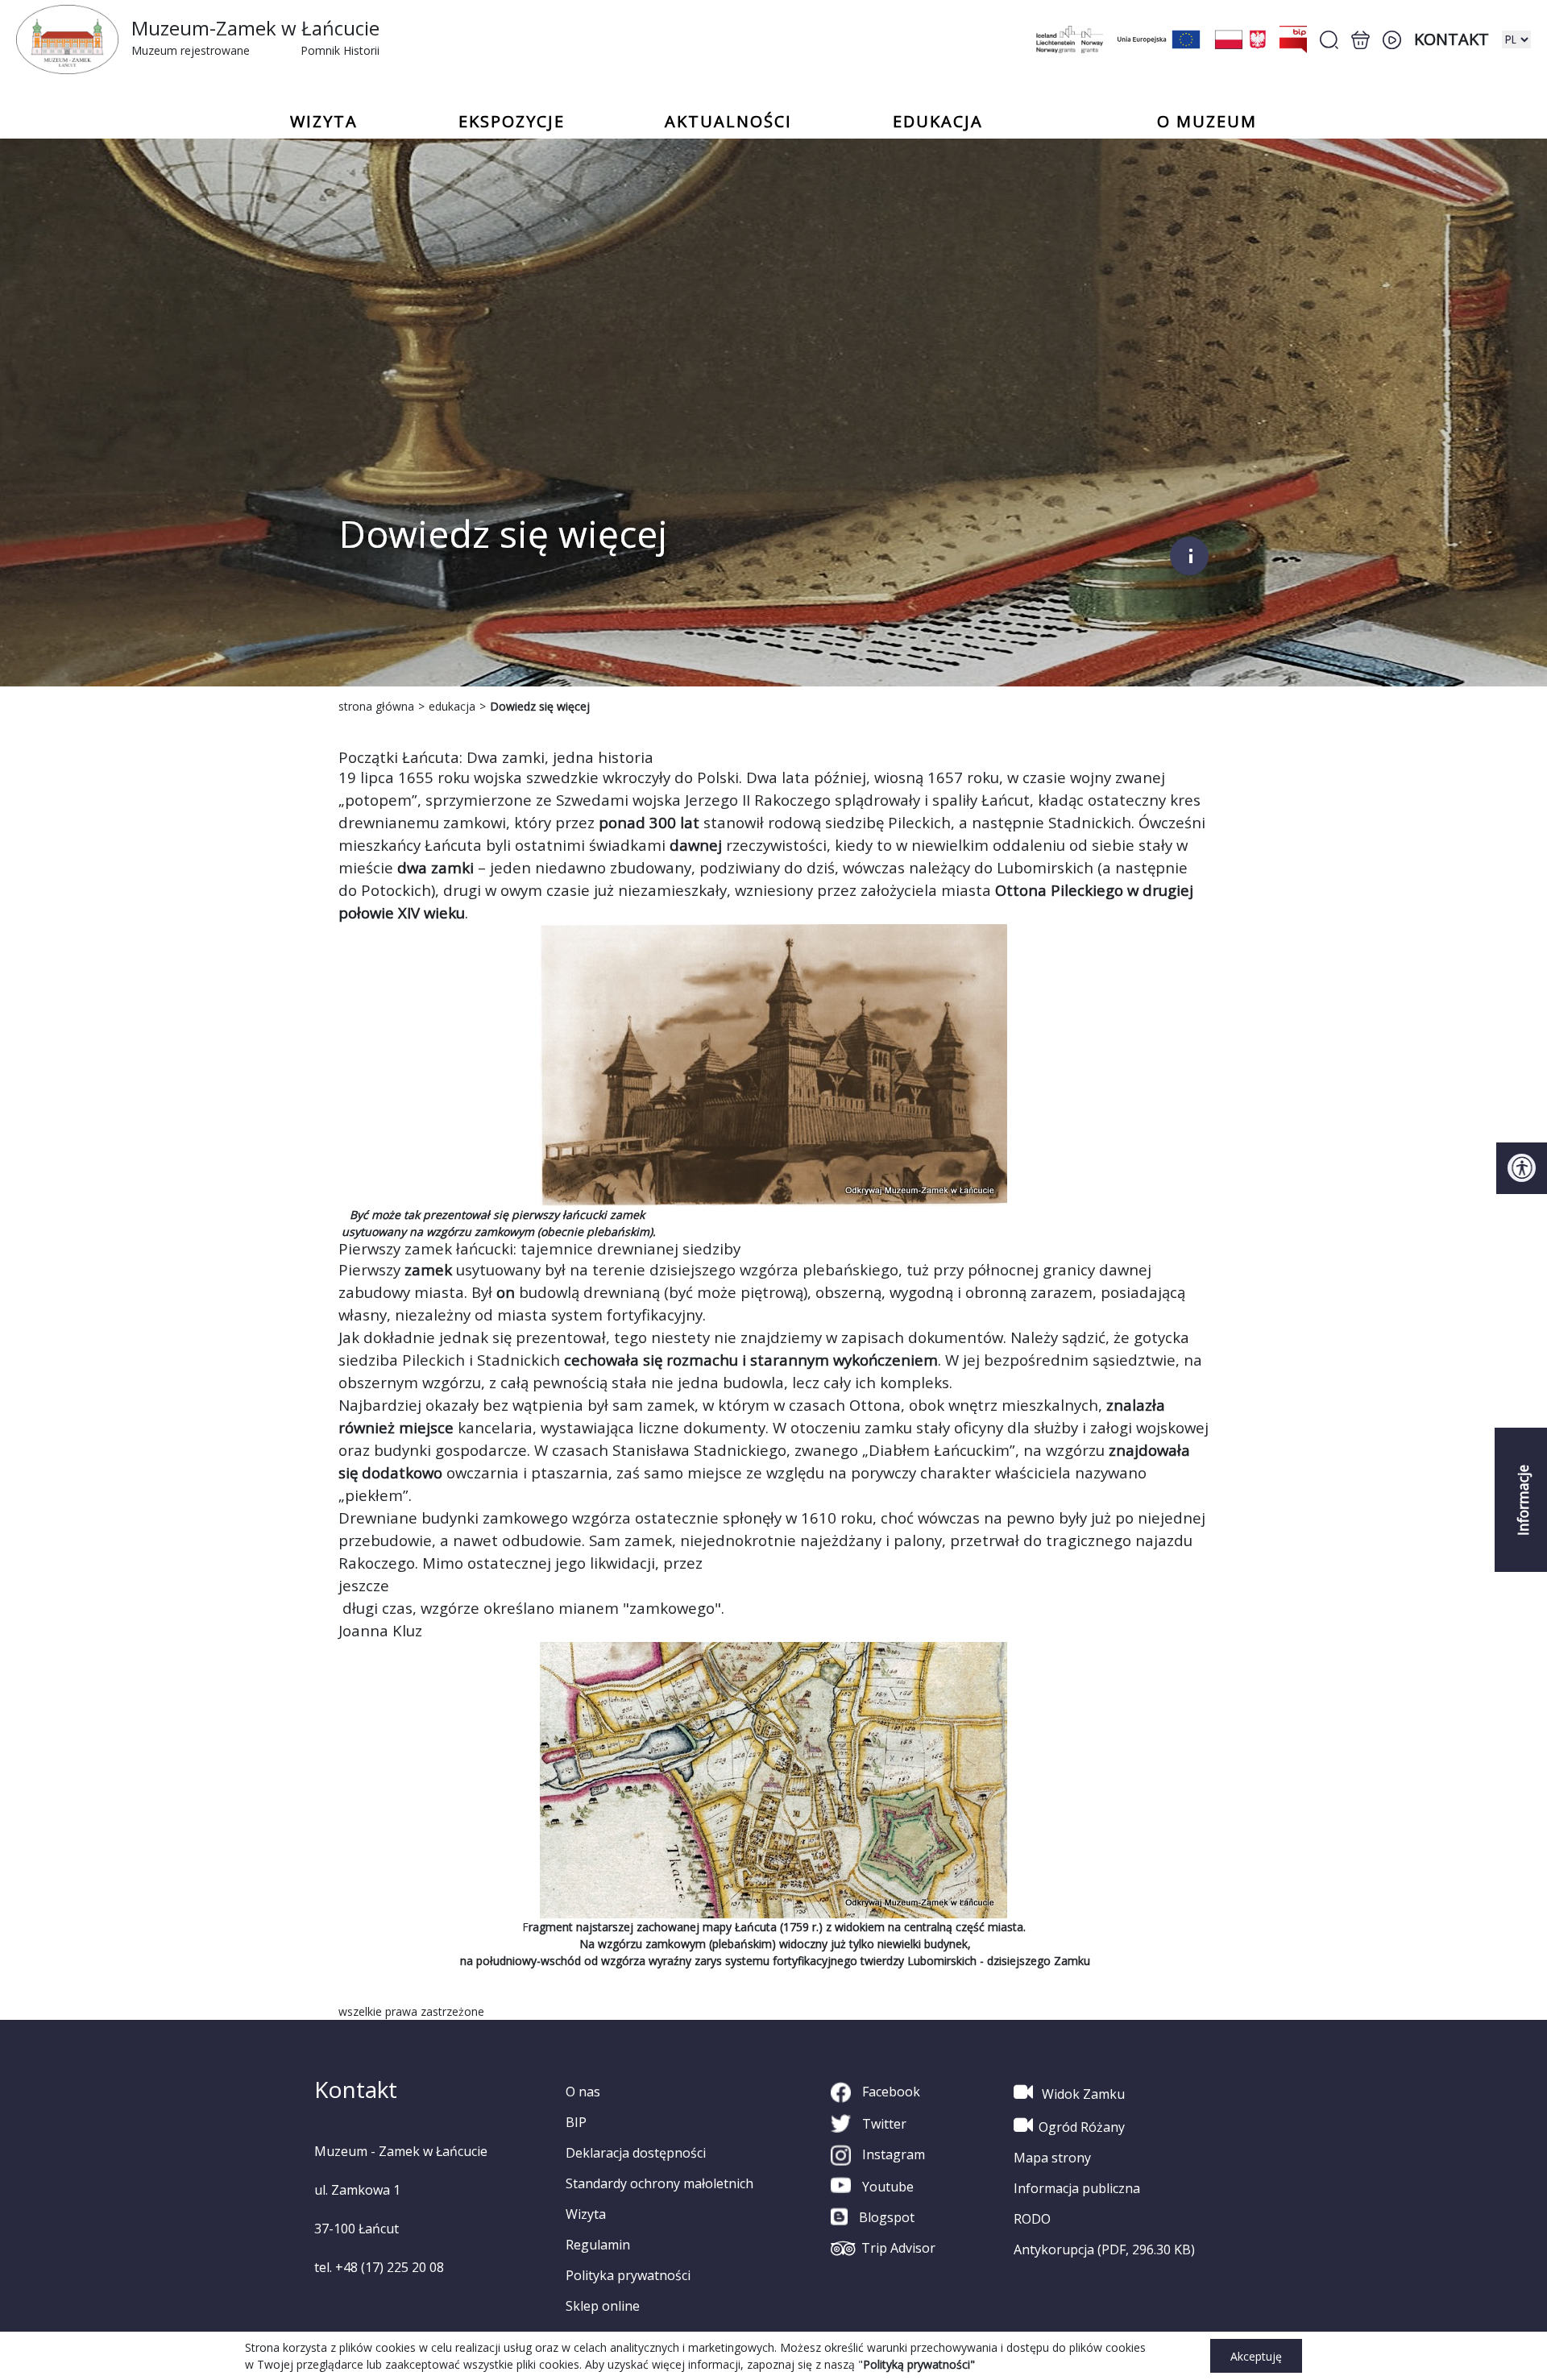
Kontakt (1452, 39)
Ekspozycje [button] (512, 122)
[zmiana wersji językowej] (1516, 39)
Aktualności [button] (728, 122)
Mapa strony (1052, 2158)
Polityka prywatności (628, 2275)
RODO (1032, 2219)
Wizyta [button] (324, 122)
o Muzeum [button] (1207, 122)
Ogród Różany (1082, 2127)
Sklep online (603, 2306)
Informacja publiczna (1077, 2188)
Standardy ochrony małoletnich (659, 2183)
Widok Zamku (1082, 2094)
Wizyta (586, 2214)
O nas (583, 2092)
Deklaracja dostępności (636, 2153)
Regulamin (598, 2245)
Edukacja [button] (938, 122)
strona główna (376, 706)
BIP (576, 2122)
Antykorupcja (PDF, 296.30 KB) (1104, 2249)
